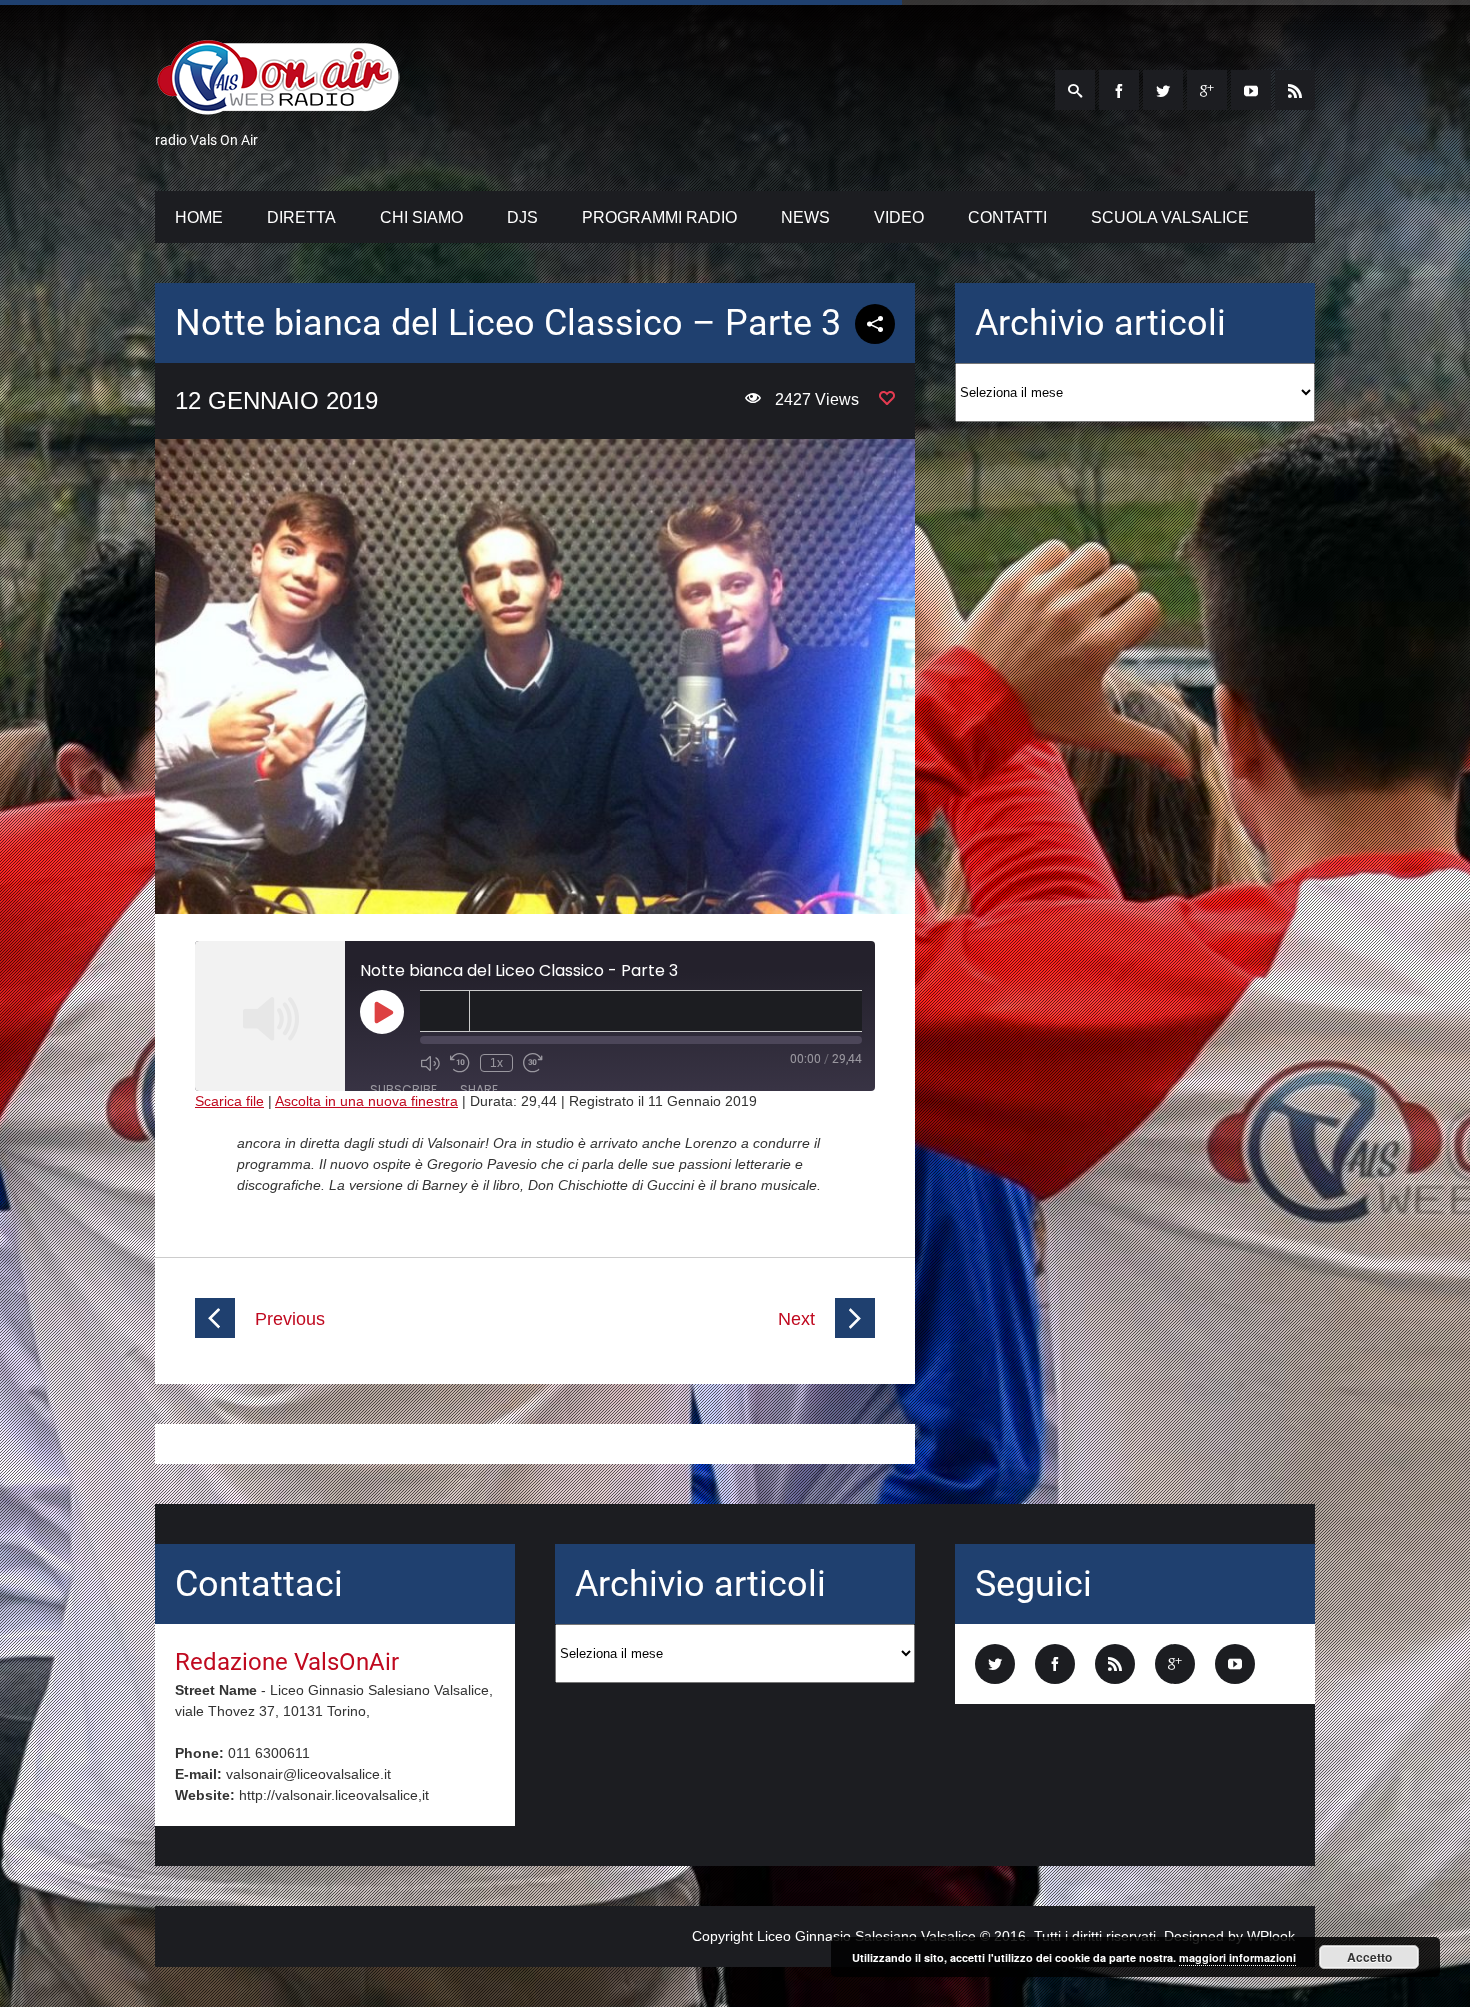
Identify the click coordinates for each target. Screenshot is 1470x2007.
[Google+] (1207, 90)
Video (899, 217)
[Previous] (215, 1333)
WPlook (1271, 1936)
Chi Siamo (421, 217)
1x (496, 1063)
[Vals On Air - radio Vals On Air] (278, 103)
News (805, 217)
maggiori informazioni (1237, 1957)
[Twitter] (1163, 90)
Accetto (1369, 1957)
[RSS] (1295, 90)
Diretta (301, 217)
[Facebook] (1119, 90)
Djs (522, 217)
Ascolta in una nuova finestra (366, 1101)
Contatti (1007, 217)
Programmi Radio (659, 217)
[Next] (855, 1333)
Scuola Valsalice (1170, 217)
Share (479, 1089)
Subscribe (403, 1089)
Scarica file (229, 1101)
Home (199, 217)
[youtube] (1251, 90)
